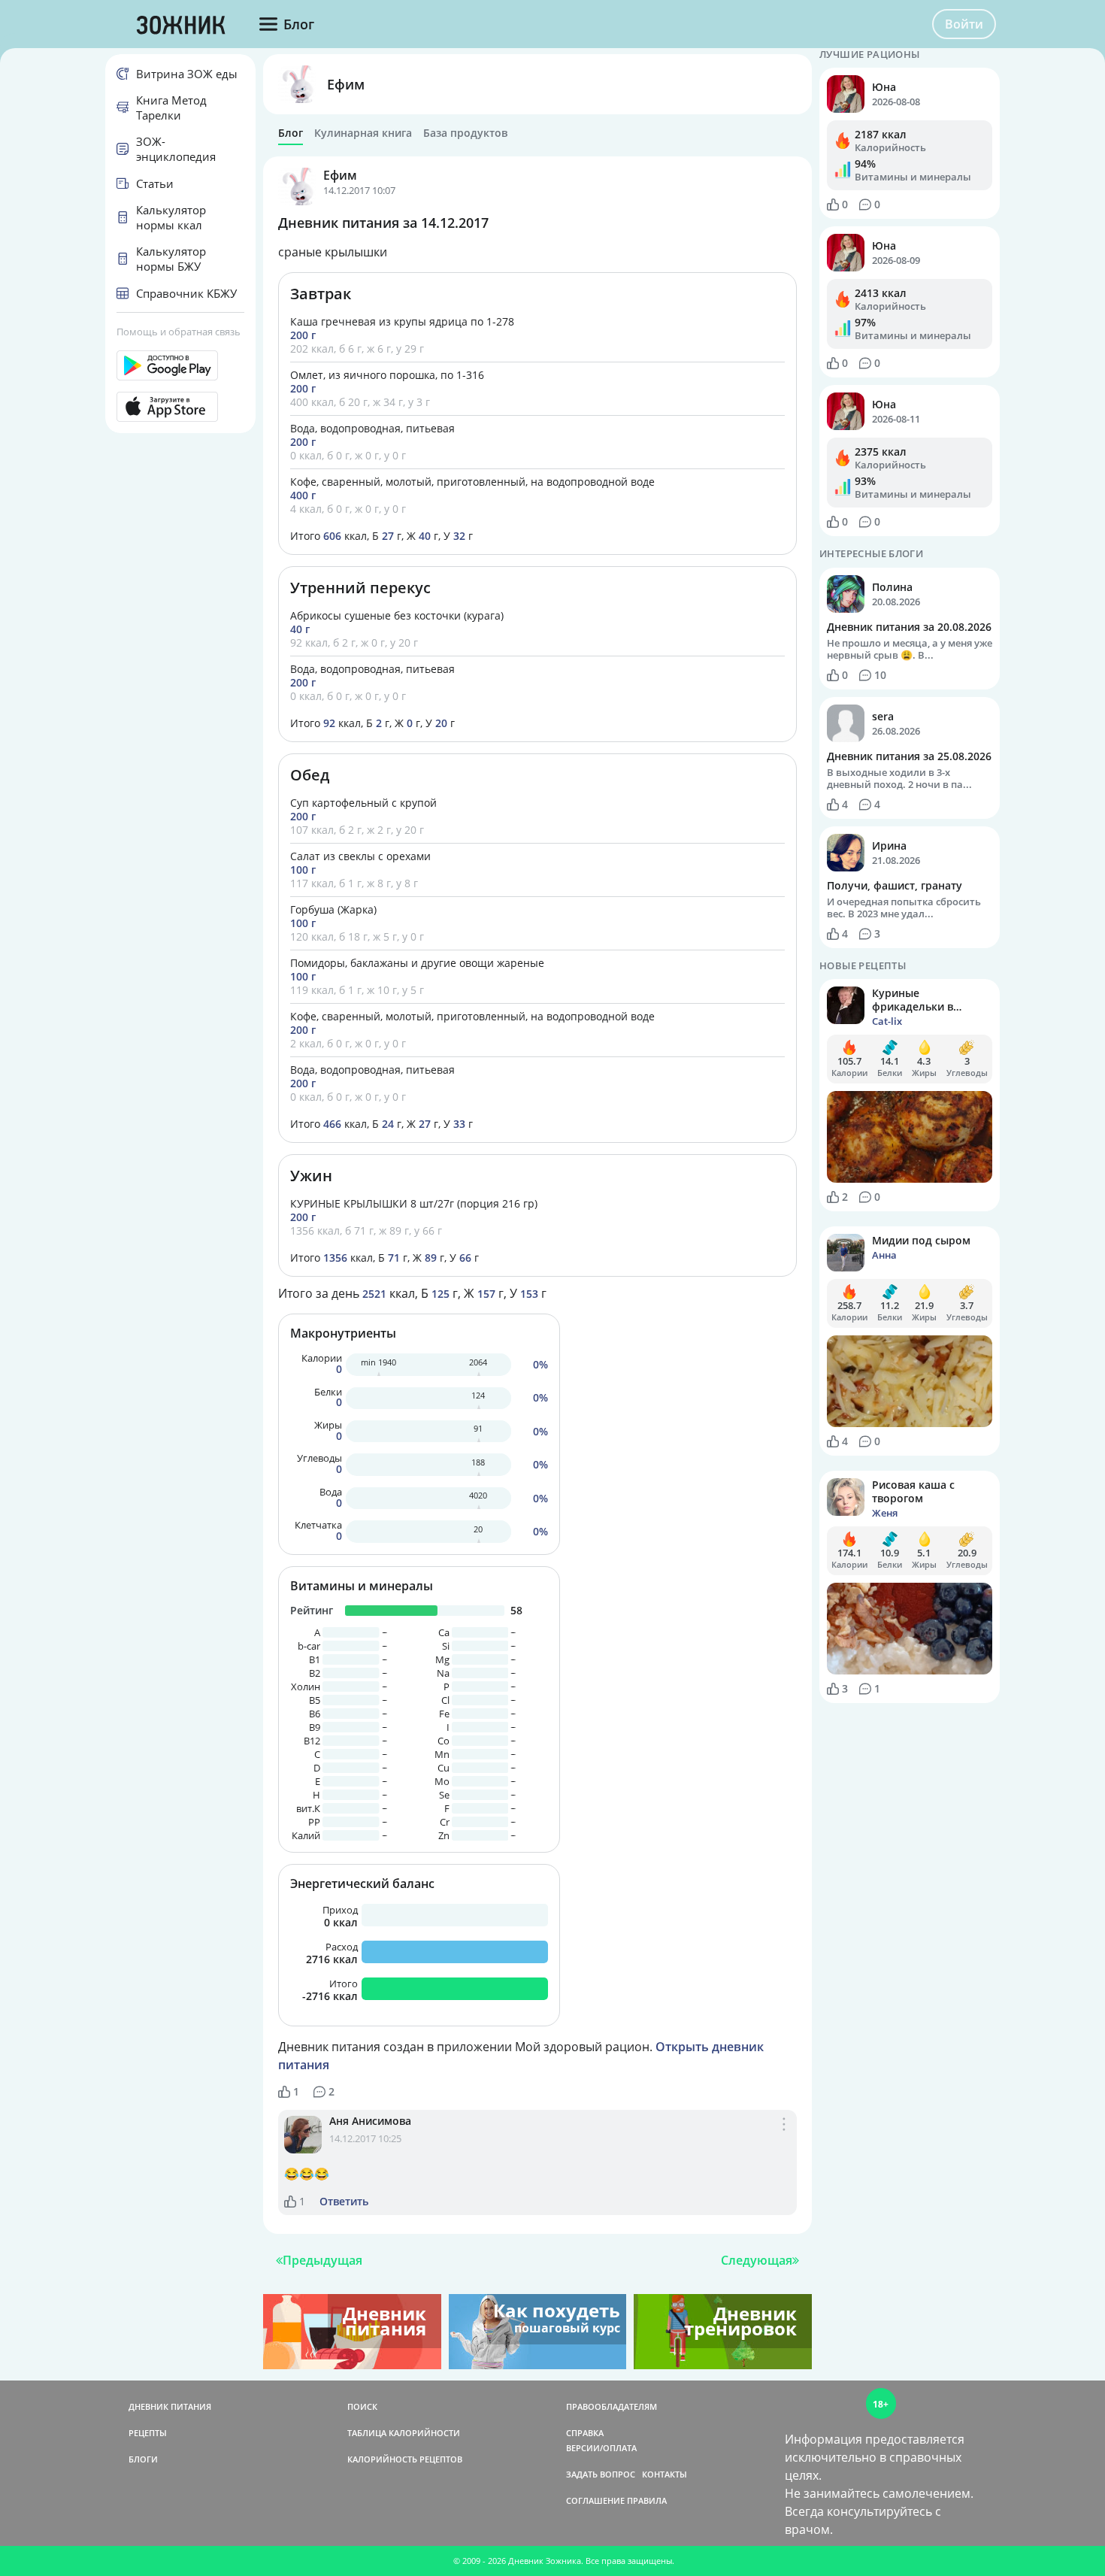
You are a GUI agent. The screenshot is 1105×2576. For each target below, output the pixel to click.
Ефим (346, 84)
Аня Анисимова (370, 2121)
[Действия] (784, 2140)
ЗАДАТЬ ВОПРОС (601, 2474)
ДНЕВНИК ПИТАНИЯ (170, 2406)
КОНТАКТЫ (665, 2474)
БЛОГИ (143, 2459)
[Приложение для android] (180, 365)
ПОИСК (362, 2406)
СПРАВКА (585, 2433)
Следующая (757, 2260)
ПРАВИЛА (647, 2500)
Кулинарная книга (363, 133)
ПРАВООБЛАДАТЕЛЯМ (612, 2406)
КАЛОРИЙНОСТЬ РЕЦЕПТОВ (405, 2459)
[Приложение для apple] (180, 407)
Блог (291, 133)
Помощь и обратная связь (179, 332)
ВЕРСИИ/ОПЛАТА (601, 2448)
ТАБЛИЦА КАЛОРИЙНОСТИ (404, 2433)
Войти (964, 24)
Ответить (344, 2202)
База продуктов (465, 133)
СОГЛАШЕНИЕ (595, 2500)
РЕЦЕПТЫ (148, 2433)
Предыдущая (322, 2260)
